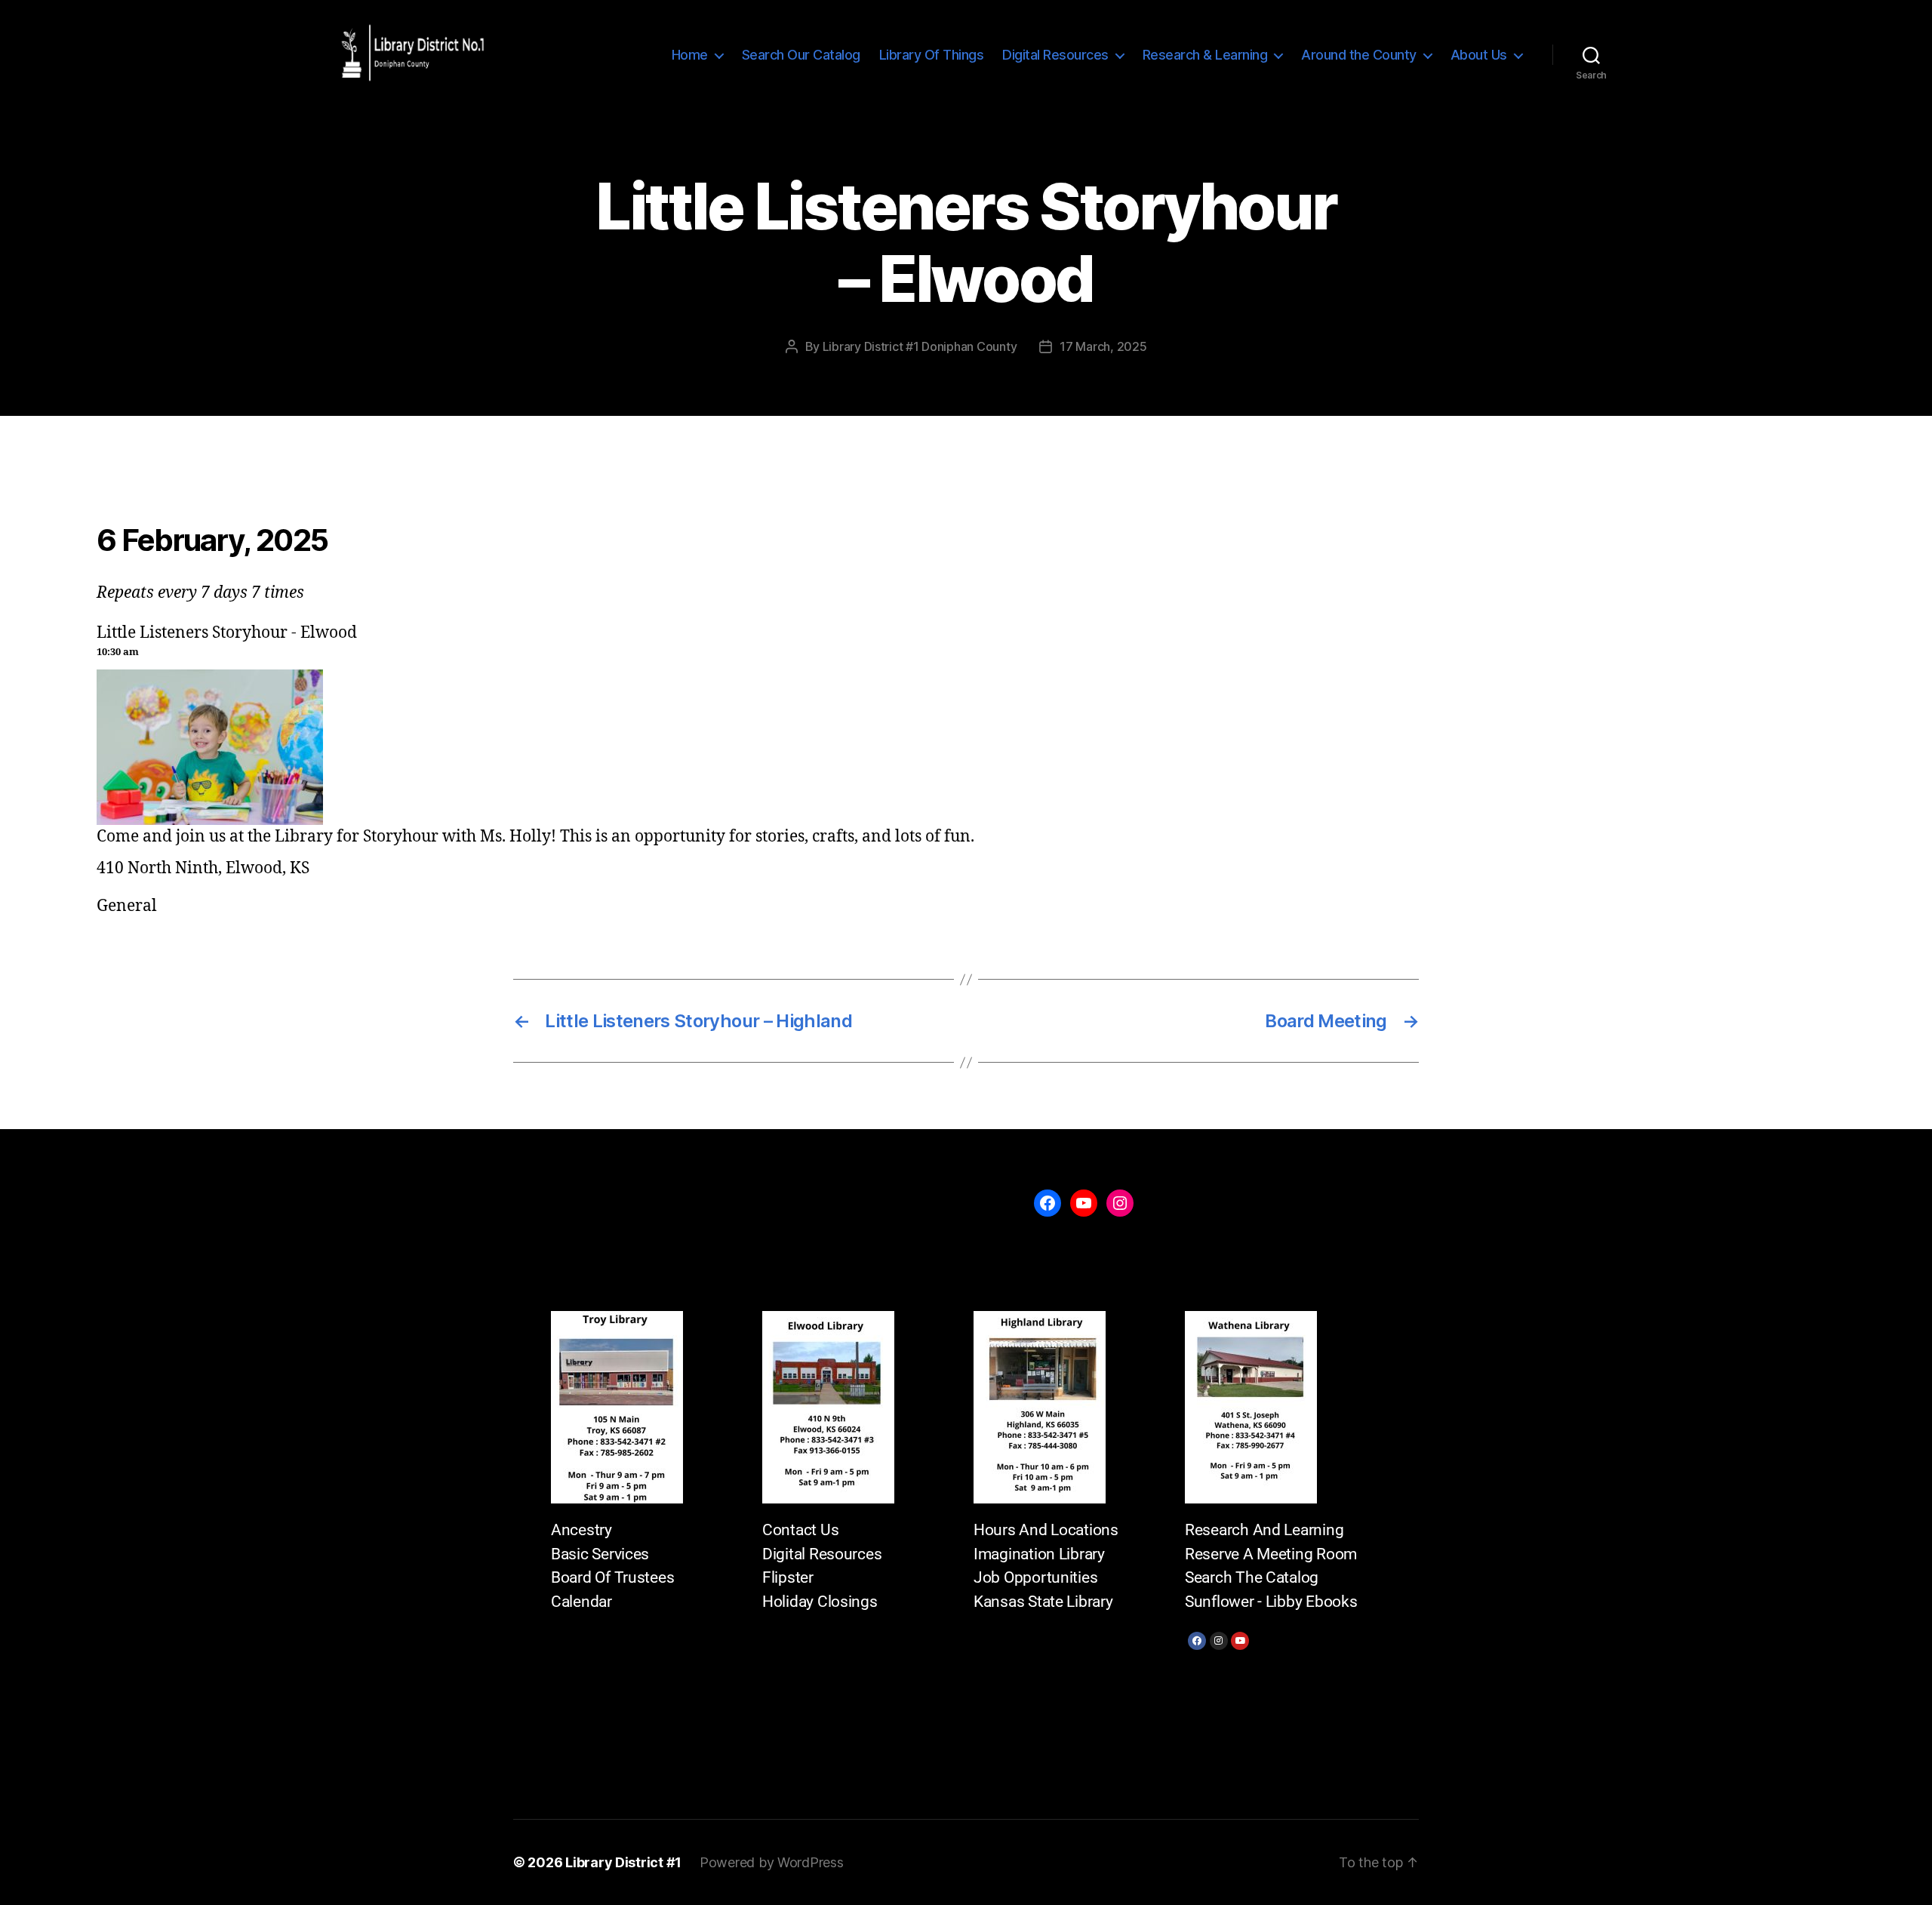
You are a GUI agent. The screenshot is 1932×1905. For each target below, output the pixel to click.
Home (690, 55)
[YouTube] (1084, 1203)
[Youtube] (1240, 1641)
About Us (1479, 55)
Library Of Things (932, 55)
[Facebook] (1197, 1641)
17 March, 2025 (1103, 346)
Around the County (1359, 55)
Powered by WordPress (772, 1862)
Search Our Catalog (801, 55)
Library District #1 (623, 1862)
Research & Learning (1205, 55)
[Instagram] (1219, 1641)
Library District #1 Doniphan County (920, 346)
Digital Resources (1055, 55)
